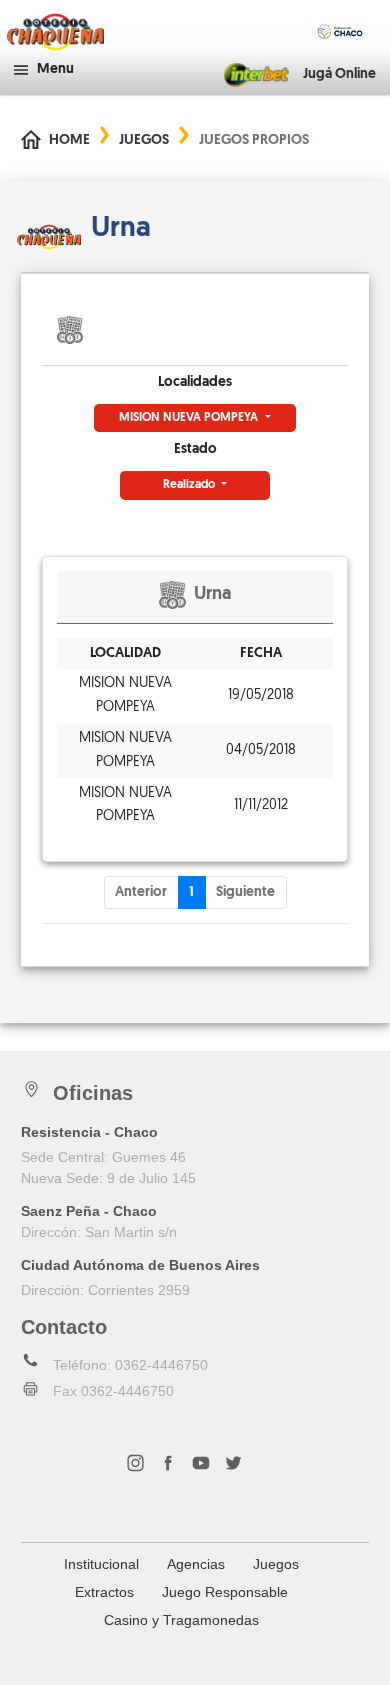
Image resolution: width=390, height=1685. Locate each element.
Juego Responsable (225, 1592)
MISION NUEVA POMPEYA (190, 418)
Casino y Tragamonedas (181, 1620)
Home (69, 140)
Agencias (196, 1564)
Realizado (190, 485)
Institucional (101, 1564)
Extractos (104, 1592)
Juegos (144, 140)
